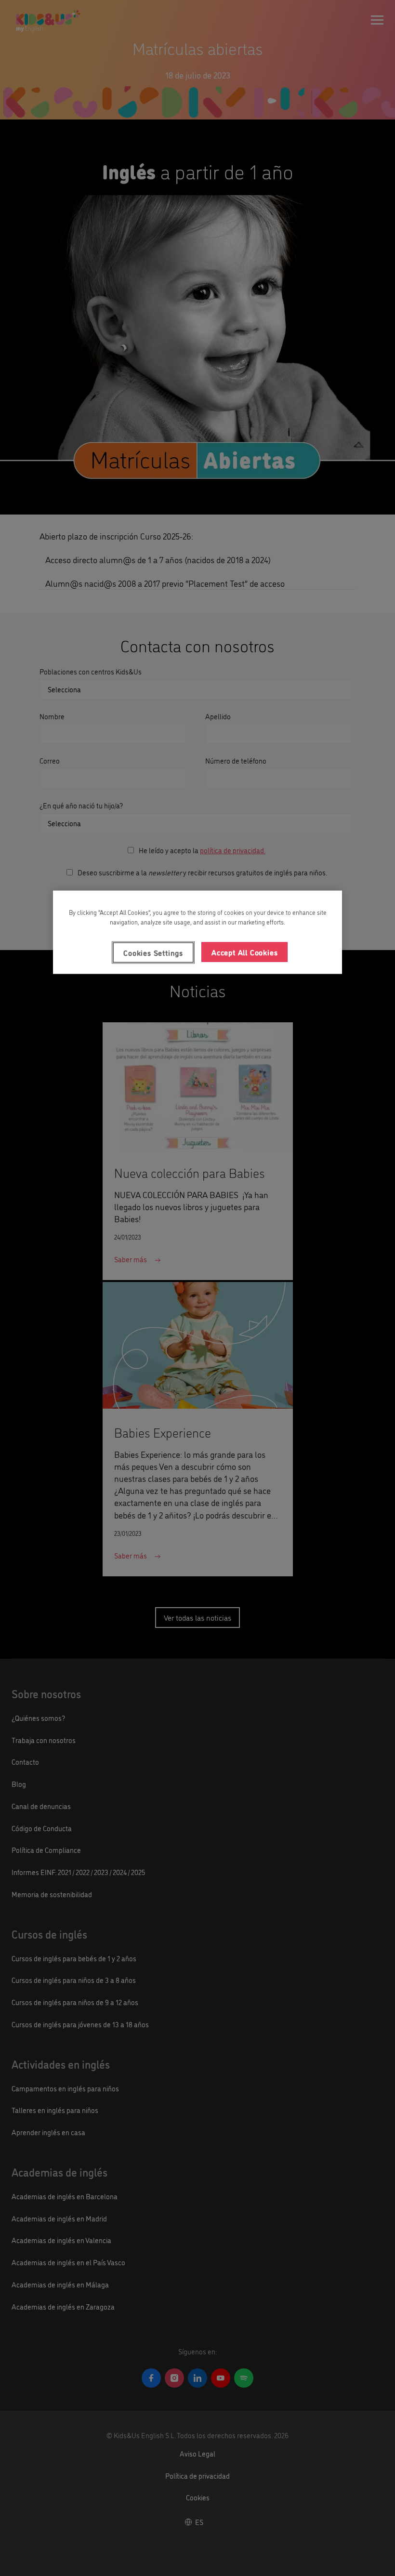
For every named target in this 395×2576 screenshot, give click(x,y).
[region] (197, 932)
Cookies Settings (153, 952)
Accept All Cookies (244, 952)
